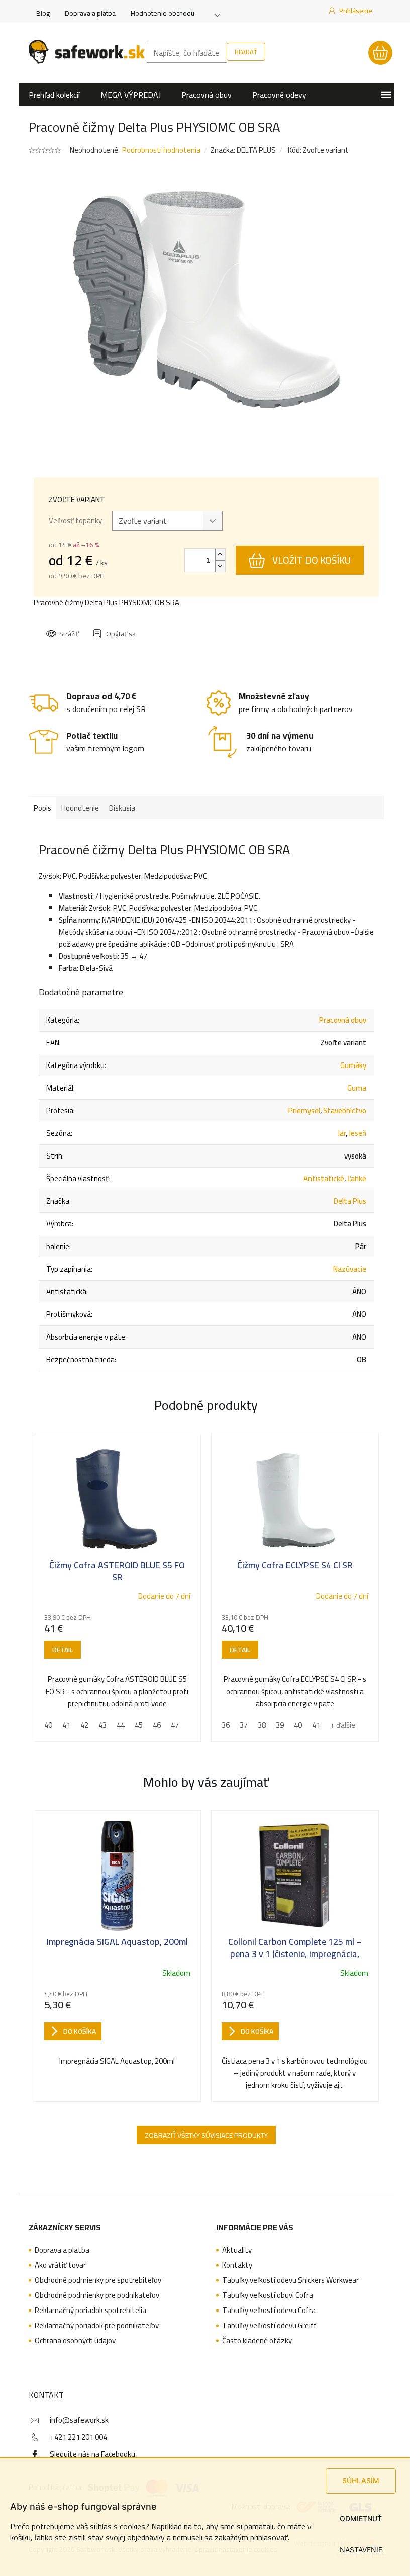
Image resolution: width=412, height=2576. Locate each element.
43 (102, 1725)
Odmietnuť (361, 2518)
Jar (342, 1133)
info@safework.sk (79, 2420)
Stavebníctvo (345, 1111)
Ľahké (357, 1178)
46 (157, 1725)
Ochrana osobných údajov (75, 2341)
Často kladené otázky (257, 2341)
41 (66, 1725)
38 (262, 1725)
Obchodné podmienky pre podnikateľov (97, 2295)
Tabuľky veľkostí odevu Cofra (269, 2311)
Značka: (243, 150)
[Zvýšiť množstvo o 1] (220, 554)
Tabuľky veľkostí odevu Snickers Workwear (290, 2280)
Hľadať (246, 52)
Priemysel (304, 1111)
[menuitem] (54, 95)
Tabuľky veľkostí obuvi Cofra (268, 2295)
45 (139, 1725)
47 (175, 1725)
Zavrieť (115, 625)
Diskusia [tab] (122, 808)
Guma (357, 1088)
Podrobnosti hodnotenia (161, 150)
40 (48, 1725)
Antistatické (324, 1178)
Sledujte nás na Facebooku (92, 2454)
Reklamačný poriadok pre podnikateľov (97, 2326)
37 (244, 1725)
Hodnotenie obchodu (163, 13)
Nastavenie (361, 2550)
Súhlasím (361, 2481)
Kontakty (237, 2265)
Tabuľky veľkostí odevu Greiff (269, 2326)
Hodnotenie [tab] (80, 808)
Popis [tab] (42, 808)
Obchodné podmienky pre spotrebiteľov (98, 2280)
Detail (63, 1650)
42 (84, 1725)
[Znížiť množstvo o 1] (220, 566)
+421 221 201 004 (78, 2437)
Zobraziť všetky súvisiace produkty (206, 2135)
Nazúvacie (350, 1269)
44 (121, 1725)
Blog (43, 13)
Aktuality (237, 2250)
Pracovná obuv (343, 1020)
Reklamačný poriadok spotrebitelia (90, 2311)
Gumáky (353, 1065)
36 (226, 1725)
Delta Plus (350, 1201)
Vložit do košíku (312, 560)
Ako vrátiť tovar (60, 2265)
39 (280, 1725)
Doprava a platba (90, 13)
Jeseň (357, 1133)
